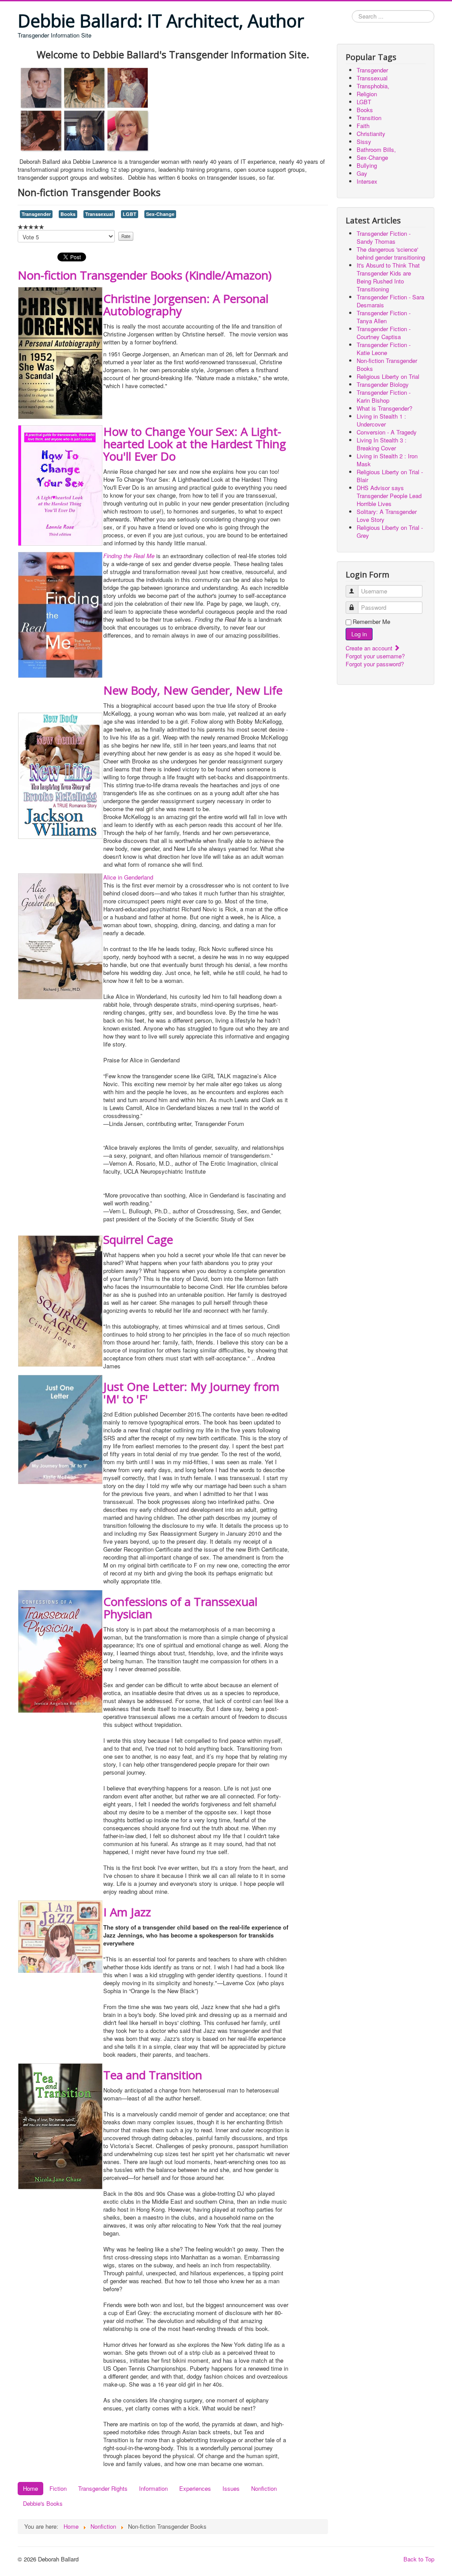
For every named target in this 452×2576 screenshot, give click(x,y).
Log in (359, 634)
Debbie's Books (43, 2503)
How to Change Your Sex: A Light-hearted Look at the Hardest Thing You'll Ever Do (195, 444)
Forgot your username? (375, 656)
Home (30, 2488)
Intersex (367, 181)
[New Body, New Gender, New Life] (60, 775)
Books (68, 214)
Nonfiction (264, 2488)
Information (153, 2488)
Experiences (195, 2488)
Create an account (370, 648)
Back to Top (419, 2559)
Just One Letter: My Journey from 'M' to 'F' (191, 1393)
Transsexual (99, 214)
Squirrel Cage (138, 1239)
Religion (367, 94)
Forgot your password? (375, 664)
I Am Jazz (127, 1912)
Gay (362, 173)
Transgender (36, 214)
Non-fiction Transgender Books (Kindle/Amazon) (145, 275)
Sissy (364, 142)
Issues (231, 2488)
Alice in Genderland (128, 877)
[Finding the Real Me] (60, 614)
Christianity (371, 134)
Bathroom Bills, (376, 149)
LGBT (130, 214)
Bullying (367, 165)
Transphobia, (373, 86)
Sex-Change (160, 214)
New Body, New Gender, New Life (193, 690)
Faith (363, 126)
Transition (369, 118)
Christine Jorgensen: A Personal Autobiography (186, 305)
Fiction (58, 2488)
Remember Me (371, 622)
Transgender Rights (103, 2488)
